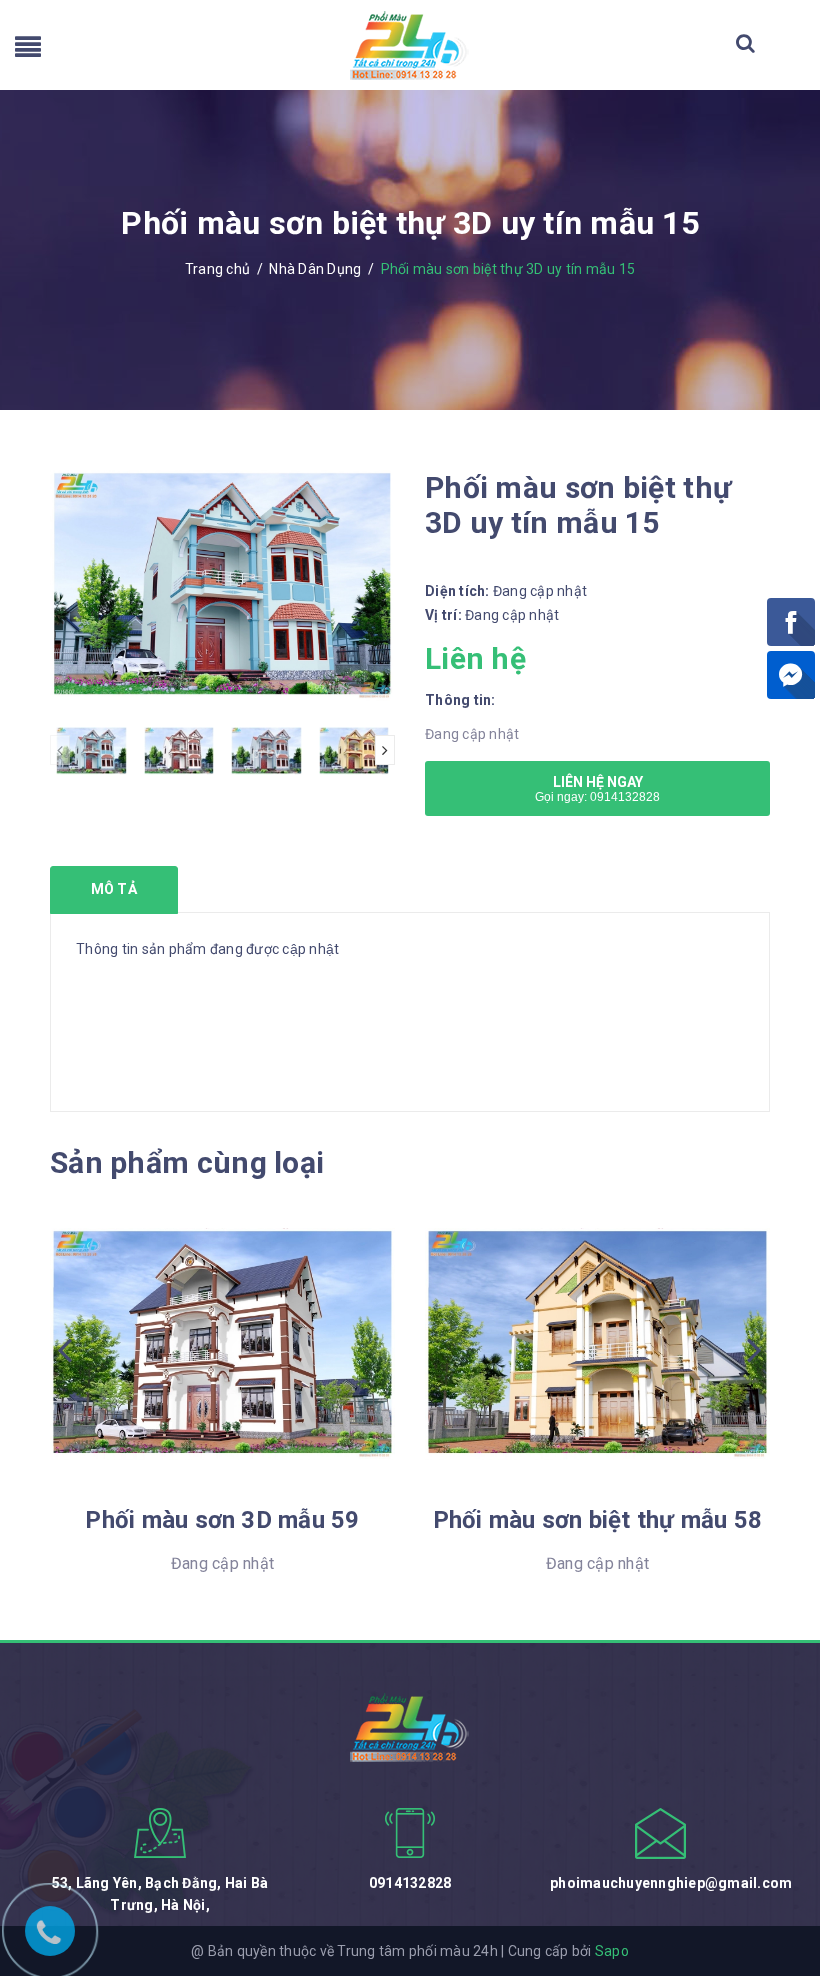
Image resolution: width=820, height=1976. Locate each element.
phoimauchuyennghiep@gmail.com (671, 1883)
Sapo (612, 1951)
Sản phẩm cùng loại (187, 1162)
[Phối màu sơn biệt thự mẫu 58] (222, 1344)
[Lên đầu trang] (780, 1871)
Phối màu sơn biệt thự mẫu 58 (223, 1520)
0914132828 (410, 1883)
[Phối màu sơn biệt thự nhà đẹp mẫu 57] (597, 1344)
